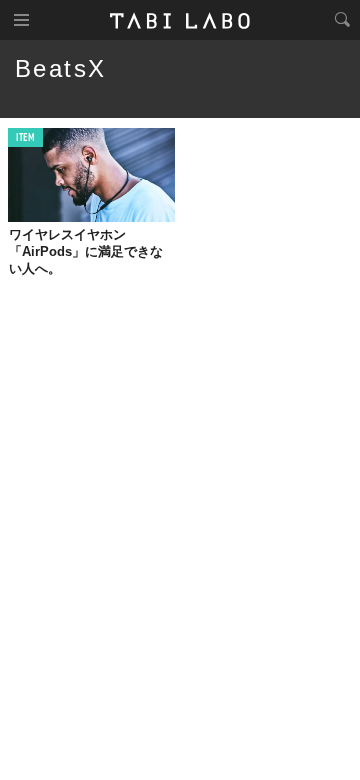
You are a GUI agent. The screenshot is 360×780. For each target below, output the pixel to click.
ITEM (25, 138)
